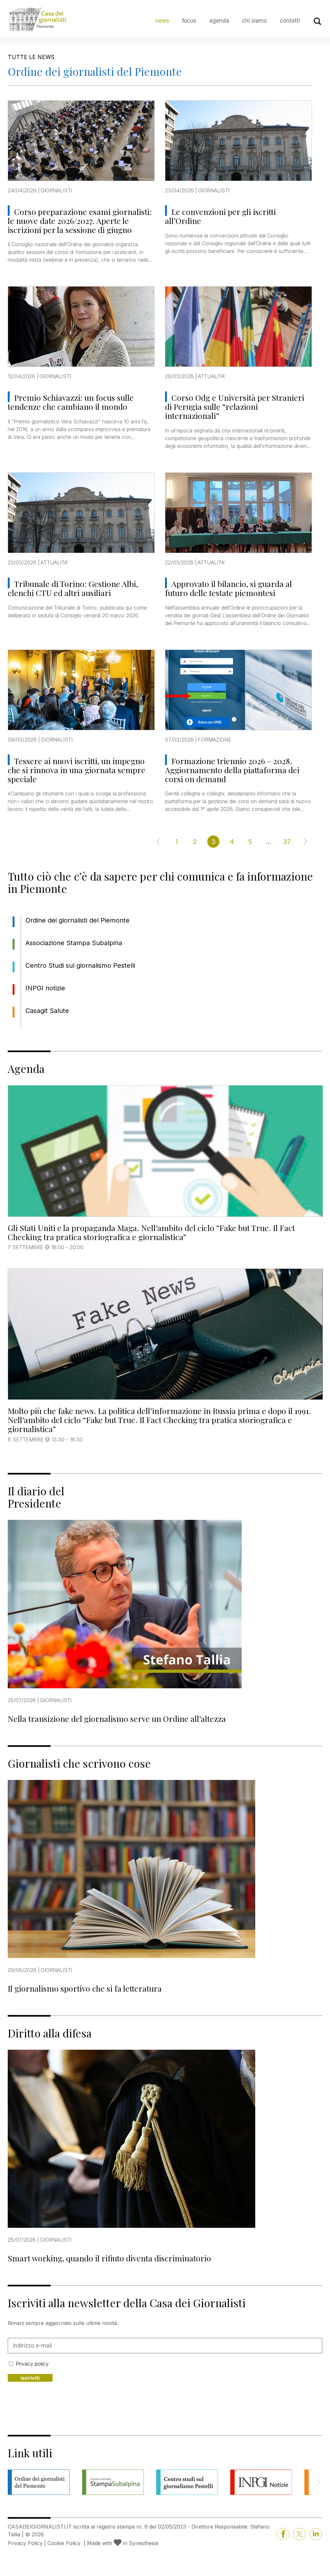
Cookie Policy (64, 2543)
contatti (290, 20)
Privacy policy (32, 2364)
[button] (318, 2482)
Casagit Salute (47, 1011)
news (162, 20)
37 (287, 842)
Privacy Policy (25, 2543)
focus (189, 20)
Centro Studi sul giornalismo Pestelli (80, 965)
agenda (219, 20)
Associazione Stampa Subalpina (74, 943)
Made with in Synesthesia (123, 2543)
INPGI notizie (45, 988)
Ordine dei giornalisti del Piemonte (78, 920)
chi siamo (254, 20)
